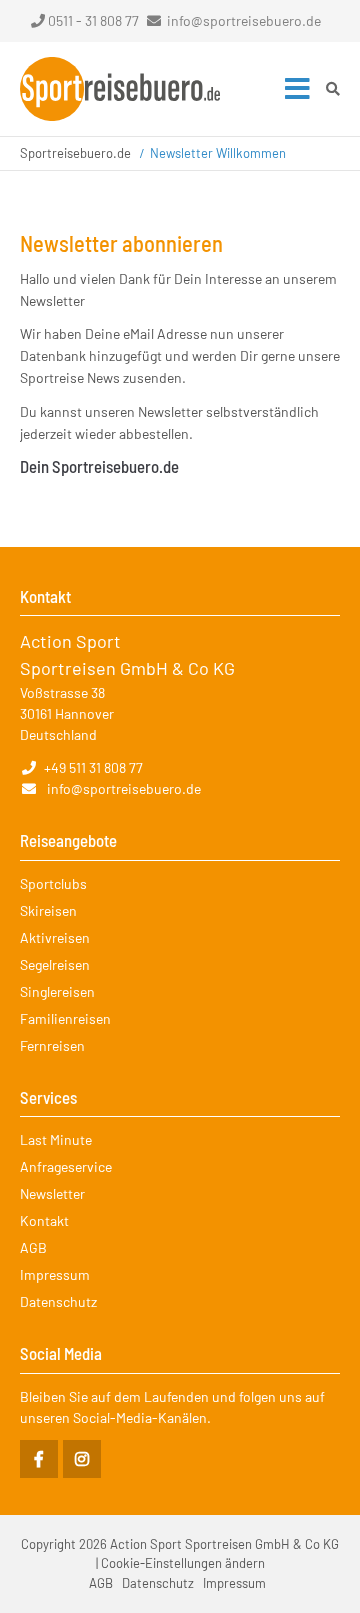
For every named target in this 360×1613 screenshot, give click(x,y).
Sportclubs (53, 883)
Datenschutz (58, 1301)
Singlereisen (57, 991)
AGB (33, 1247)
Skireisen (48, 910)
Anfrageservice (66, 1166)
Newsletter (52, 1193)
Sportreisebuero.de (75, 153)
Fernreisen (52, 1045)
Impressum (55, 1274)
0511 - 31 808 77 (93, 20)
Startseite (120, 89)
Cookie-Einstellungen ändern (183, 1563)
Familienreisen (65, 1018)
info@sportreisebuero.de (244, 20)
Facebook (39, 1459)
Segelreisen (55, 964)
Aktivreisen (55, 937)
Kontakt (44, 1220)
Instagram (82, 1459)
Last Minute (56, 1139)
